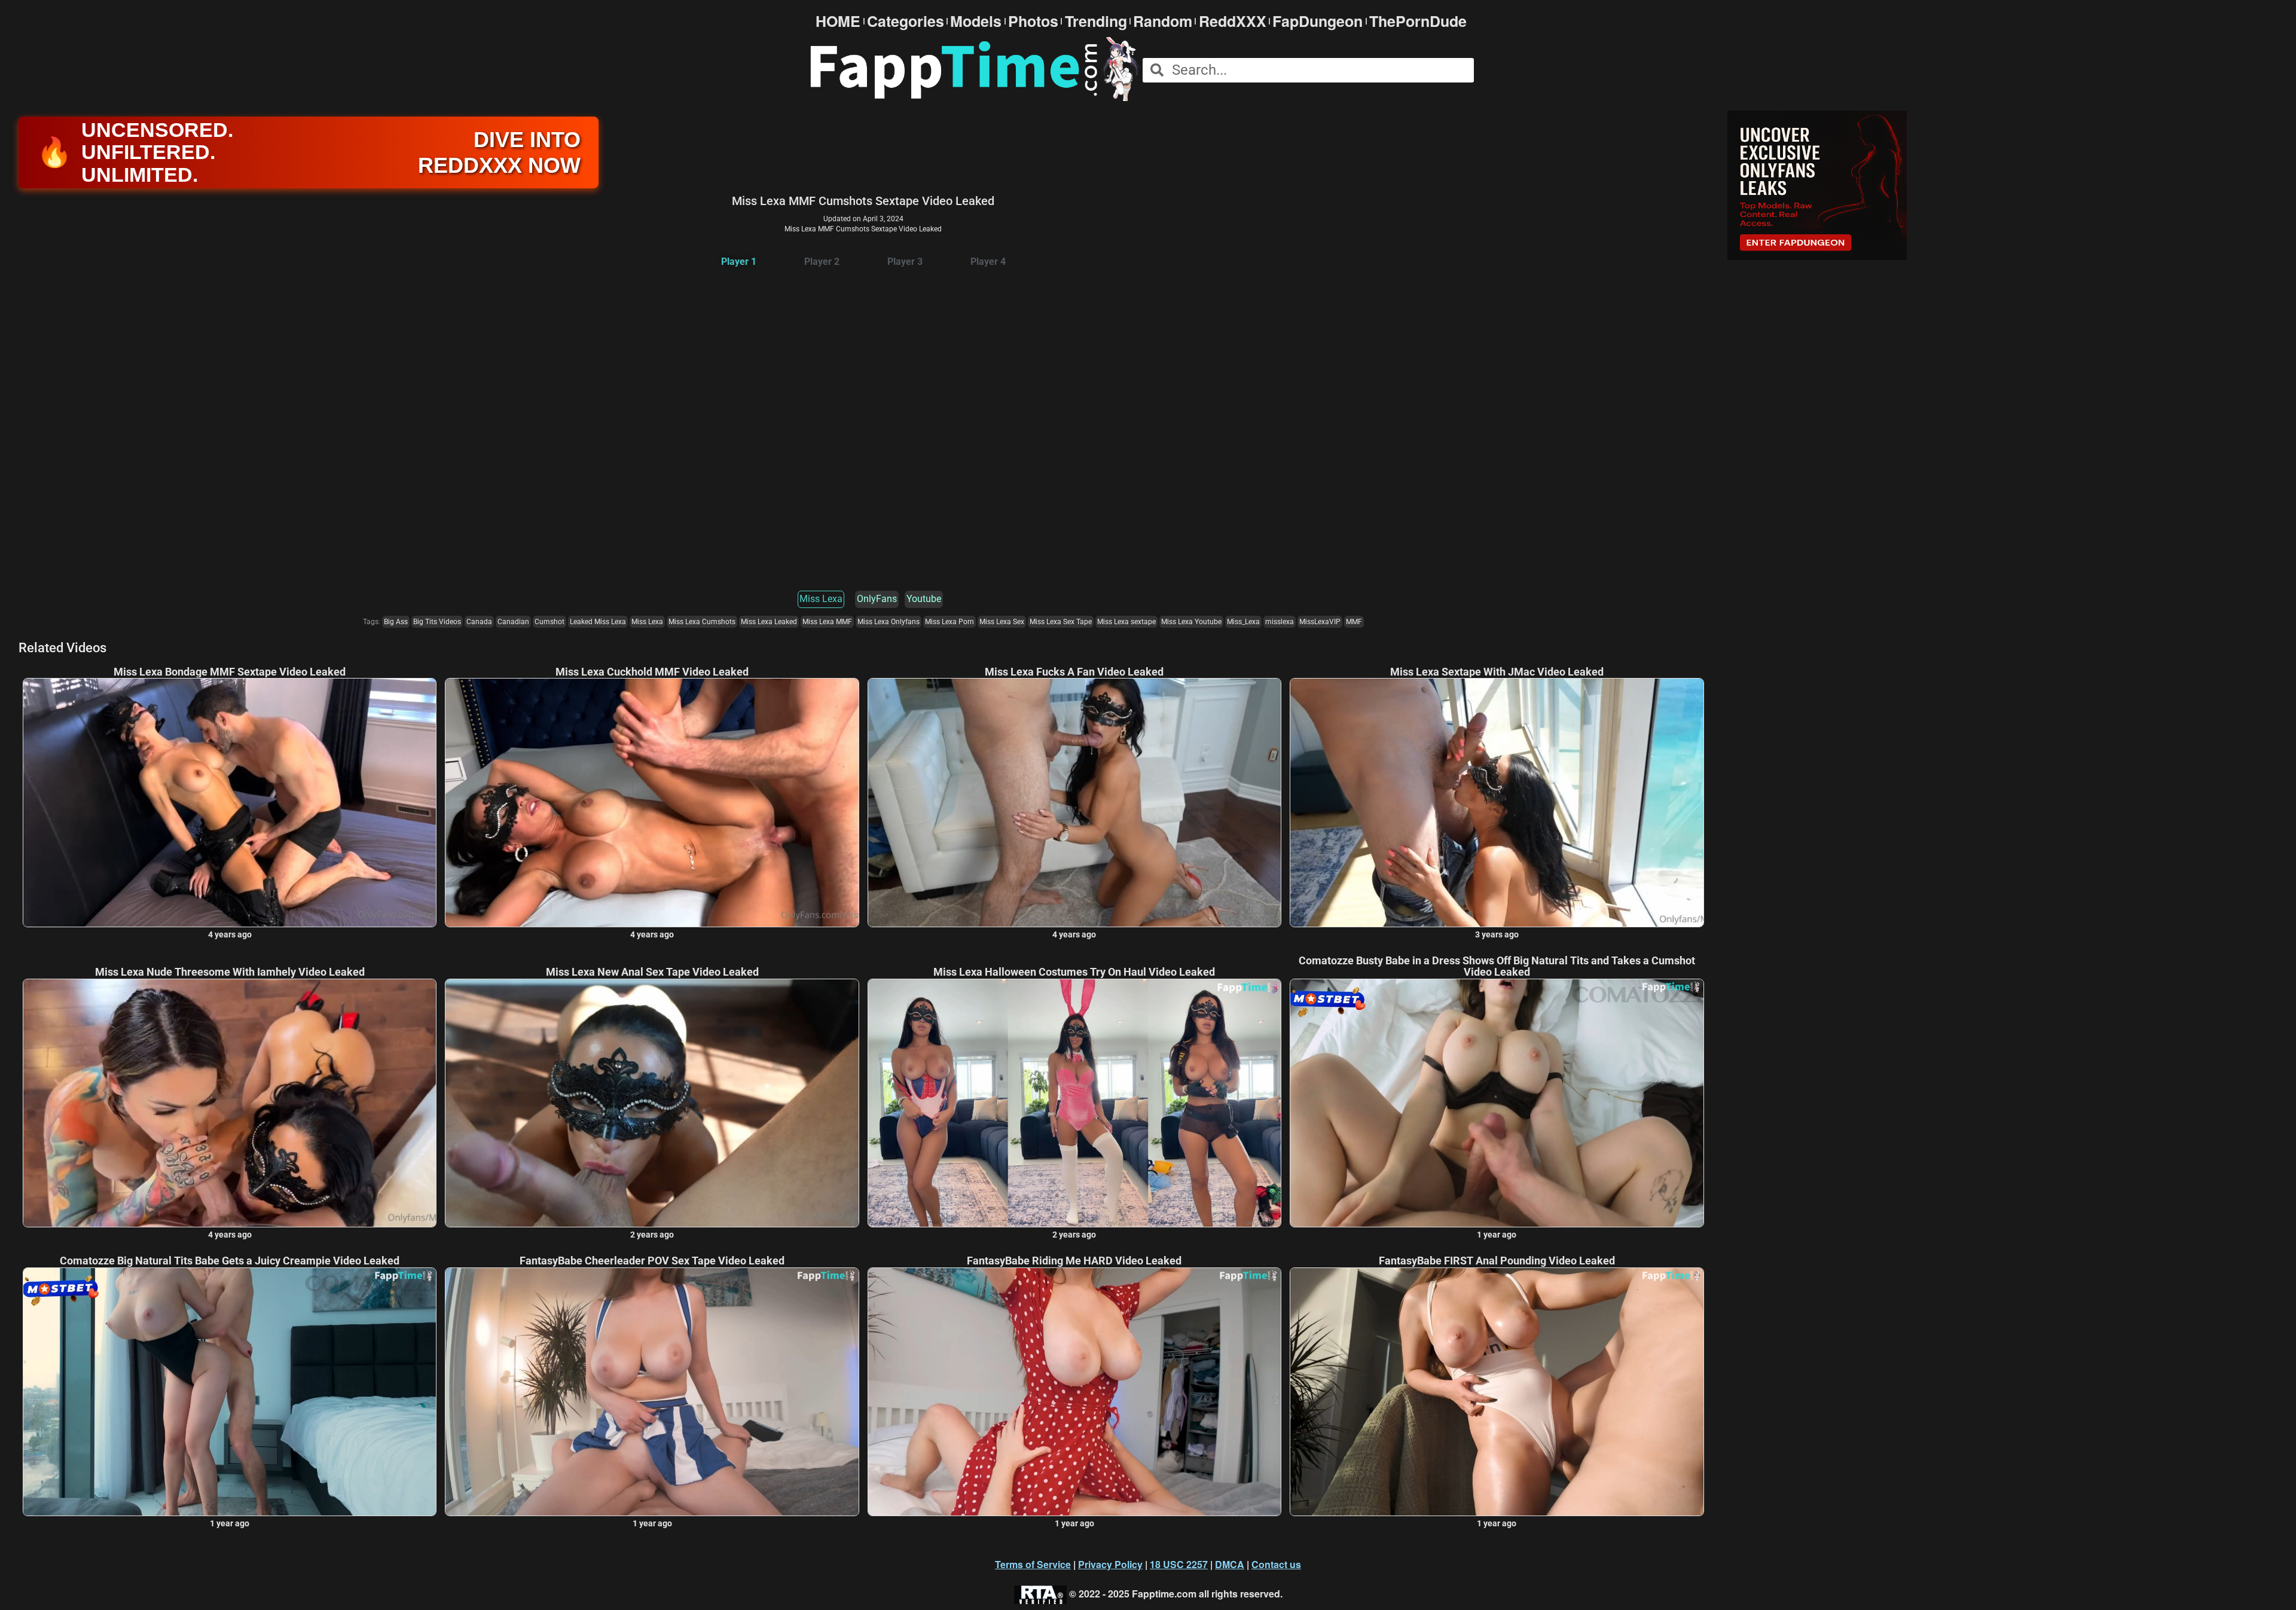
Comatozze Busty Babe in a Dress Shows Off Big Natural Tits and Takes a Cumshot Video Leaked (1497, 967)
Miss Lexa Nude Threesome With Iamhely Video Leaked (230, 972)
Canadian (513, 622)
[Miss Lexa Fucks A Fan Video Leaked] (1074, 802)
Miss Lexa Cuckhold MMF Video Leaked (652, 672)
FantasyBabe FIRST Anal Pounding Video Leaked (1497, 1261)
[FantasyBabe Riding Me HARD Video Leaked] (1074, 1392)
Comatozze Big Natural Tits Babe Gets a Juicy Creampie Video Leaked (230, 1261)
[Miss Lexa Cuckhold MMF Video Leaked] (652, 802)
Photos (1033, 21)
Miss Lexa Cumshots (702, 622)
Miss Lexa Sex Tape (1061, 622)
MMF (1354, 622)
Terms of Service (1033, 1564)
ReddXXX (1233, 21)
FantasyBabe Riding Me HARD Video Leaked (1074, 1261)
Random (1163, 21)
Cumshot (549, 622)
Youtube (924, 599)
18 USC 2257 (1179, 1564)
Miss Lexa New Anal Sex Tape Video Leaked (652, 972)
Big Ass (396, 622)
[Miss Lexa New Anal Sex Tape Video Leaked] (652, 1103)
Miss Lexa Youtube (1191, 622)
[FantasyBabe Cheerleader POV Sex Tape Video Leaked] (652, 1392)
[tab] (739, 262)
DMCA (1230, 1564)
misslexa (1280, 622)
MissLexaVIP (1320, 622)
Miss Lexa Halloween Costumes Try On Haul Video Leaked (1074, 972)
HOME (838, 21)
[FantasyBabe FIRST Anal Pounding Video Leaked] (1497, 1392)
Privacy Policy (1110, 1564)
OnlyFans (877, 599)
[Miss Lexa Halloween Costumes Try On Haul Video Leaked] (1074, 1103)
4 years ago (230, 934)
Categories (906, 21)
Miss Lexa (821, 599)
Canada (479, 622)
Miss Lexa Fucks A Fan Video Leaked (1074, 672)
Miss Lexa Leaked (769, 622)
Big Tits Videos (437, 622)
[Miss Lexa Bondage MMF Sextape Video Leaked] (230, 802)
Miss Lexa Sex (1002, 622)
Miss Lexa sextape (1126, 622)
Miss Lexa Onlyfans (889, 622)
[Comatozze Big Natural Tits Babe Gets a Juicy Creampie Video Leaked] (230, 1392)
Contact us (1276, 1564)
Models (976, 21)
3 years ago (1497, 934)
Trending (1096, 21)
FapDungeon (1318, 21)
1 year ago (1497, 1235)
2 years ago (652, 1235)
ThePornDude (1418, 21)
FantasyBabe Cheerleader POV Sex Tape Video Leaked (652, 1261)
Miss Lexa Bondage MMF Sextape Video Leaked (230, 672)
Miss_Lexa (1243, 622)
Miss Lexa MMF (827, 622)
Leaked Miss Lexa (598, 622)
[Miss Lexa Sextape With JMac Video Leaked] (1497, 802)
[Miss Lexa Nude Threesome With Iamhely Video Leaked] (230, 1103)
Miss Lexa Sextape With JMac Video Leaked (1497, 672)
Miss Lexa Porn (949, 622)
